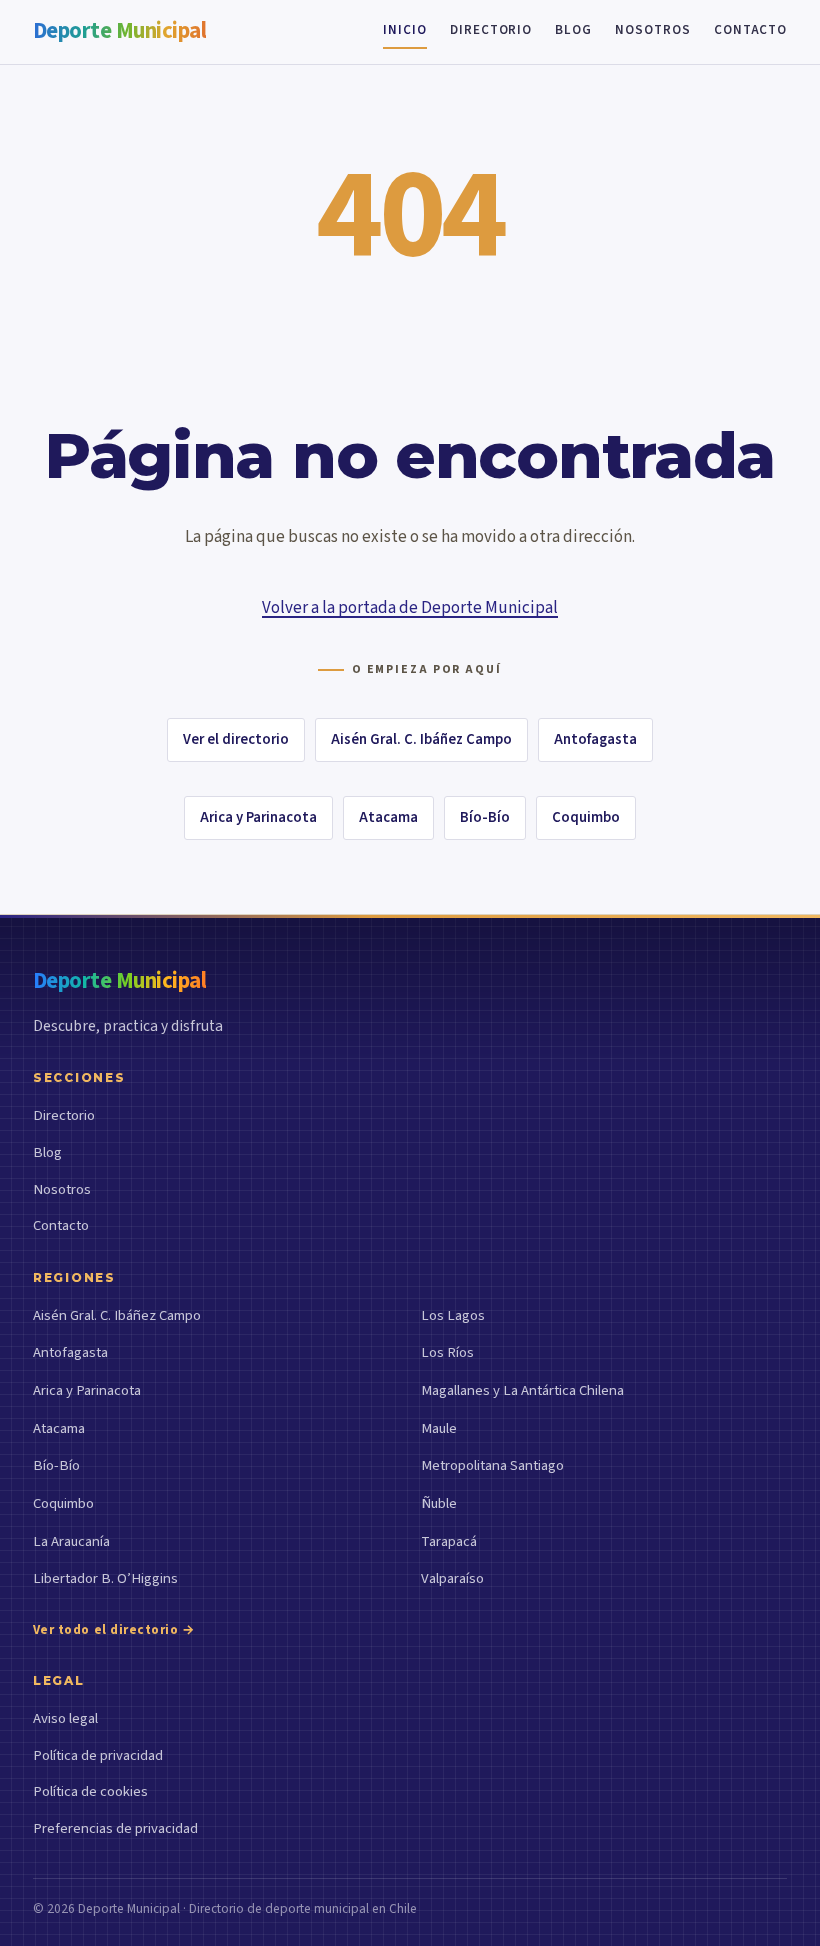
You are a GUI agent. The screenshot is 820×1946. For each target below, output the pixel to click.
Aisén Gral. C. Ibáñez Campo (421, 739)
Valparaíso (452, 1578)
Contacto (750, 30)
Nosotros (652, 30)
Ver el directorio (236, 739)
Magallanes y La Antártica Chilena (522, 1390)
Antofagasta (595, 739)
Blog (573, 30)
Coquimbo (586, 817)
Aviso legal (65, 1718)
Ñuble (439, 1503)
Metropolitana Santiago (492, 1465)
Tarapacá (449, 1541)
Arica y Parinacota (258, 817)
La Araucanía (71, 1541)
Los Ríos (447, 1352)
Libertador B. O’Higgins (105, 1578)
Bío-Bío (485, 817)
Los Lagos (453, 1315)
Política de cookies (90, 1791)
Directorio (491, 30)
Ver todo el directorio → (114, 1630)
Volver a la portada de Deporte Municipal (410, 608)
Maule (439, 1428)
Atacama (388, 817)
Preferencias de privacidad (115, 1828)
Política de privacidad (98, 1755)
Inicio (405, 30)
